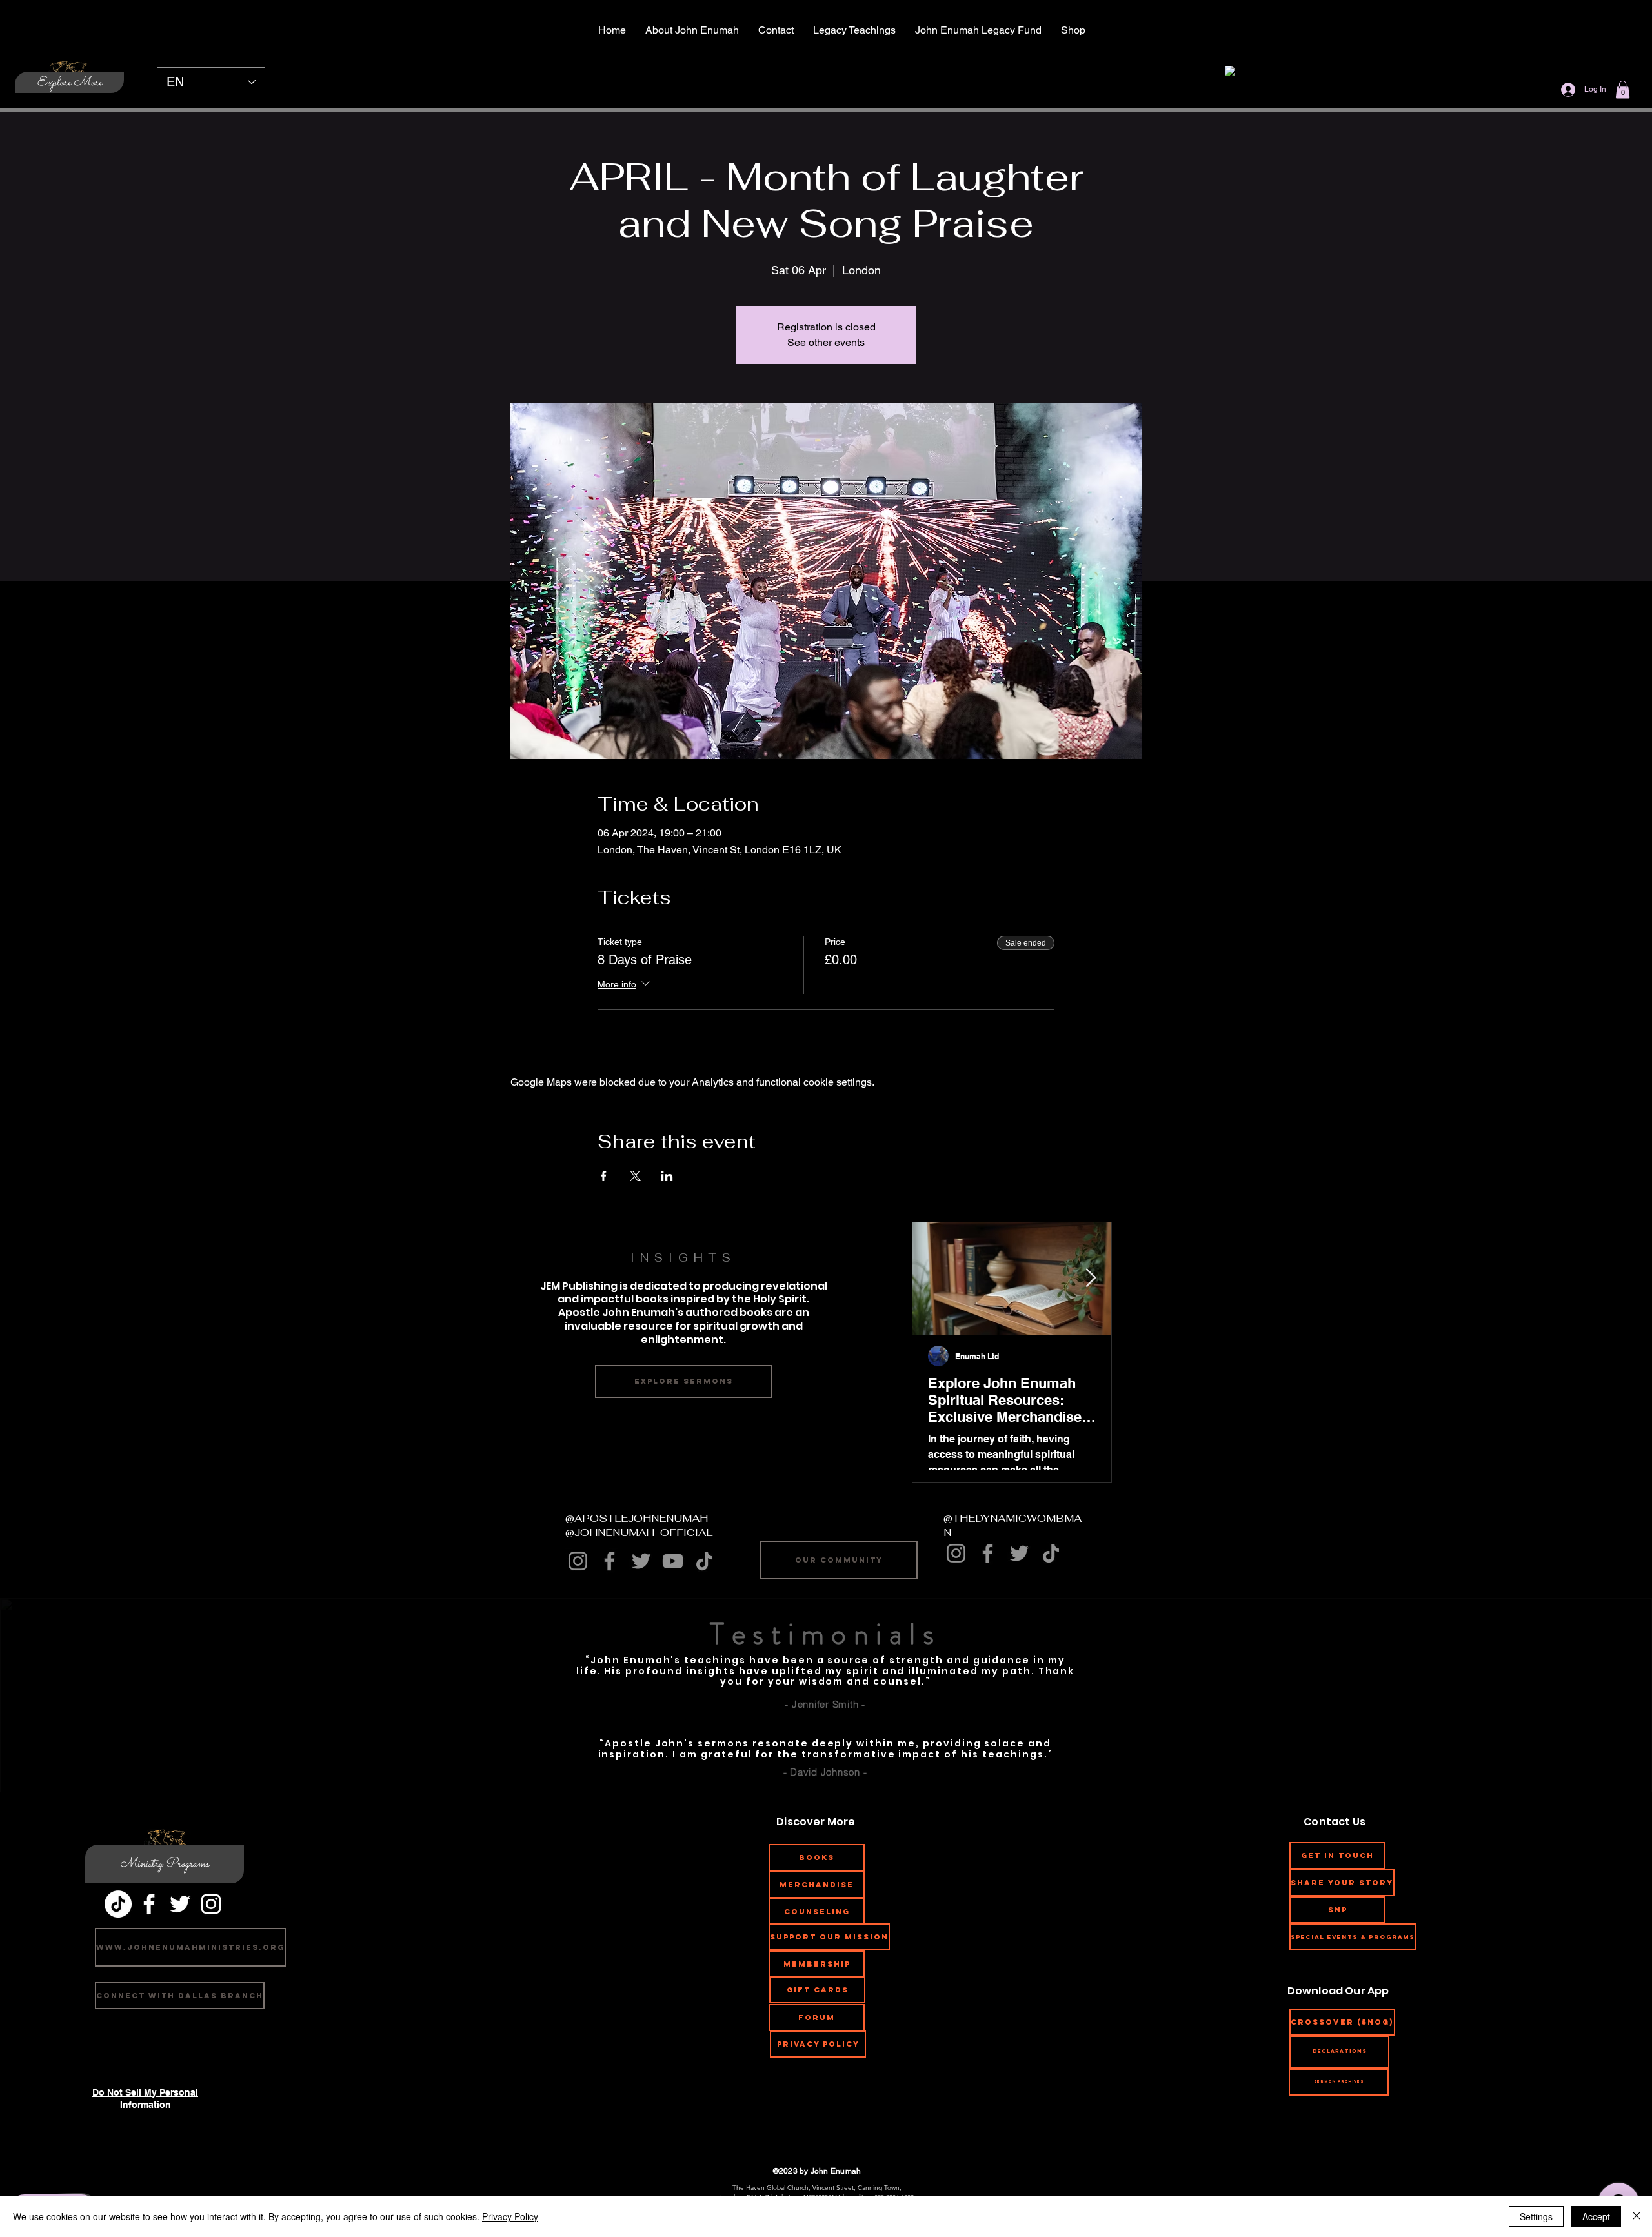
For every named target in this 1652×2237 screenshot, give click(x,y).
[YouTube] (673, 1561)
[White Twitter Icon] (180, 1904)
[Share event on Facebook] (604, 1176)
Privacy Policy (510, 2216)
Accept (1596, 2216)
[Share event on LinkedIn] (667, 1176)
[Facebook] (609, 1561)
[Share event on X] (635, 1176)
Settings (1536, 2216)
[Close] (1637, 2216)
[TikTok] (704, 1561)
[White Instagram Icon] (211, 1904)
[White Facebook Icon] (149, 1904)
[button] (1623, 89)
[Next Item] (1091, 1278)
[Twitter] (641, 1561)
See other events (826, 342)
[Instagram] (578, 1561)
